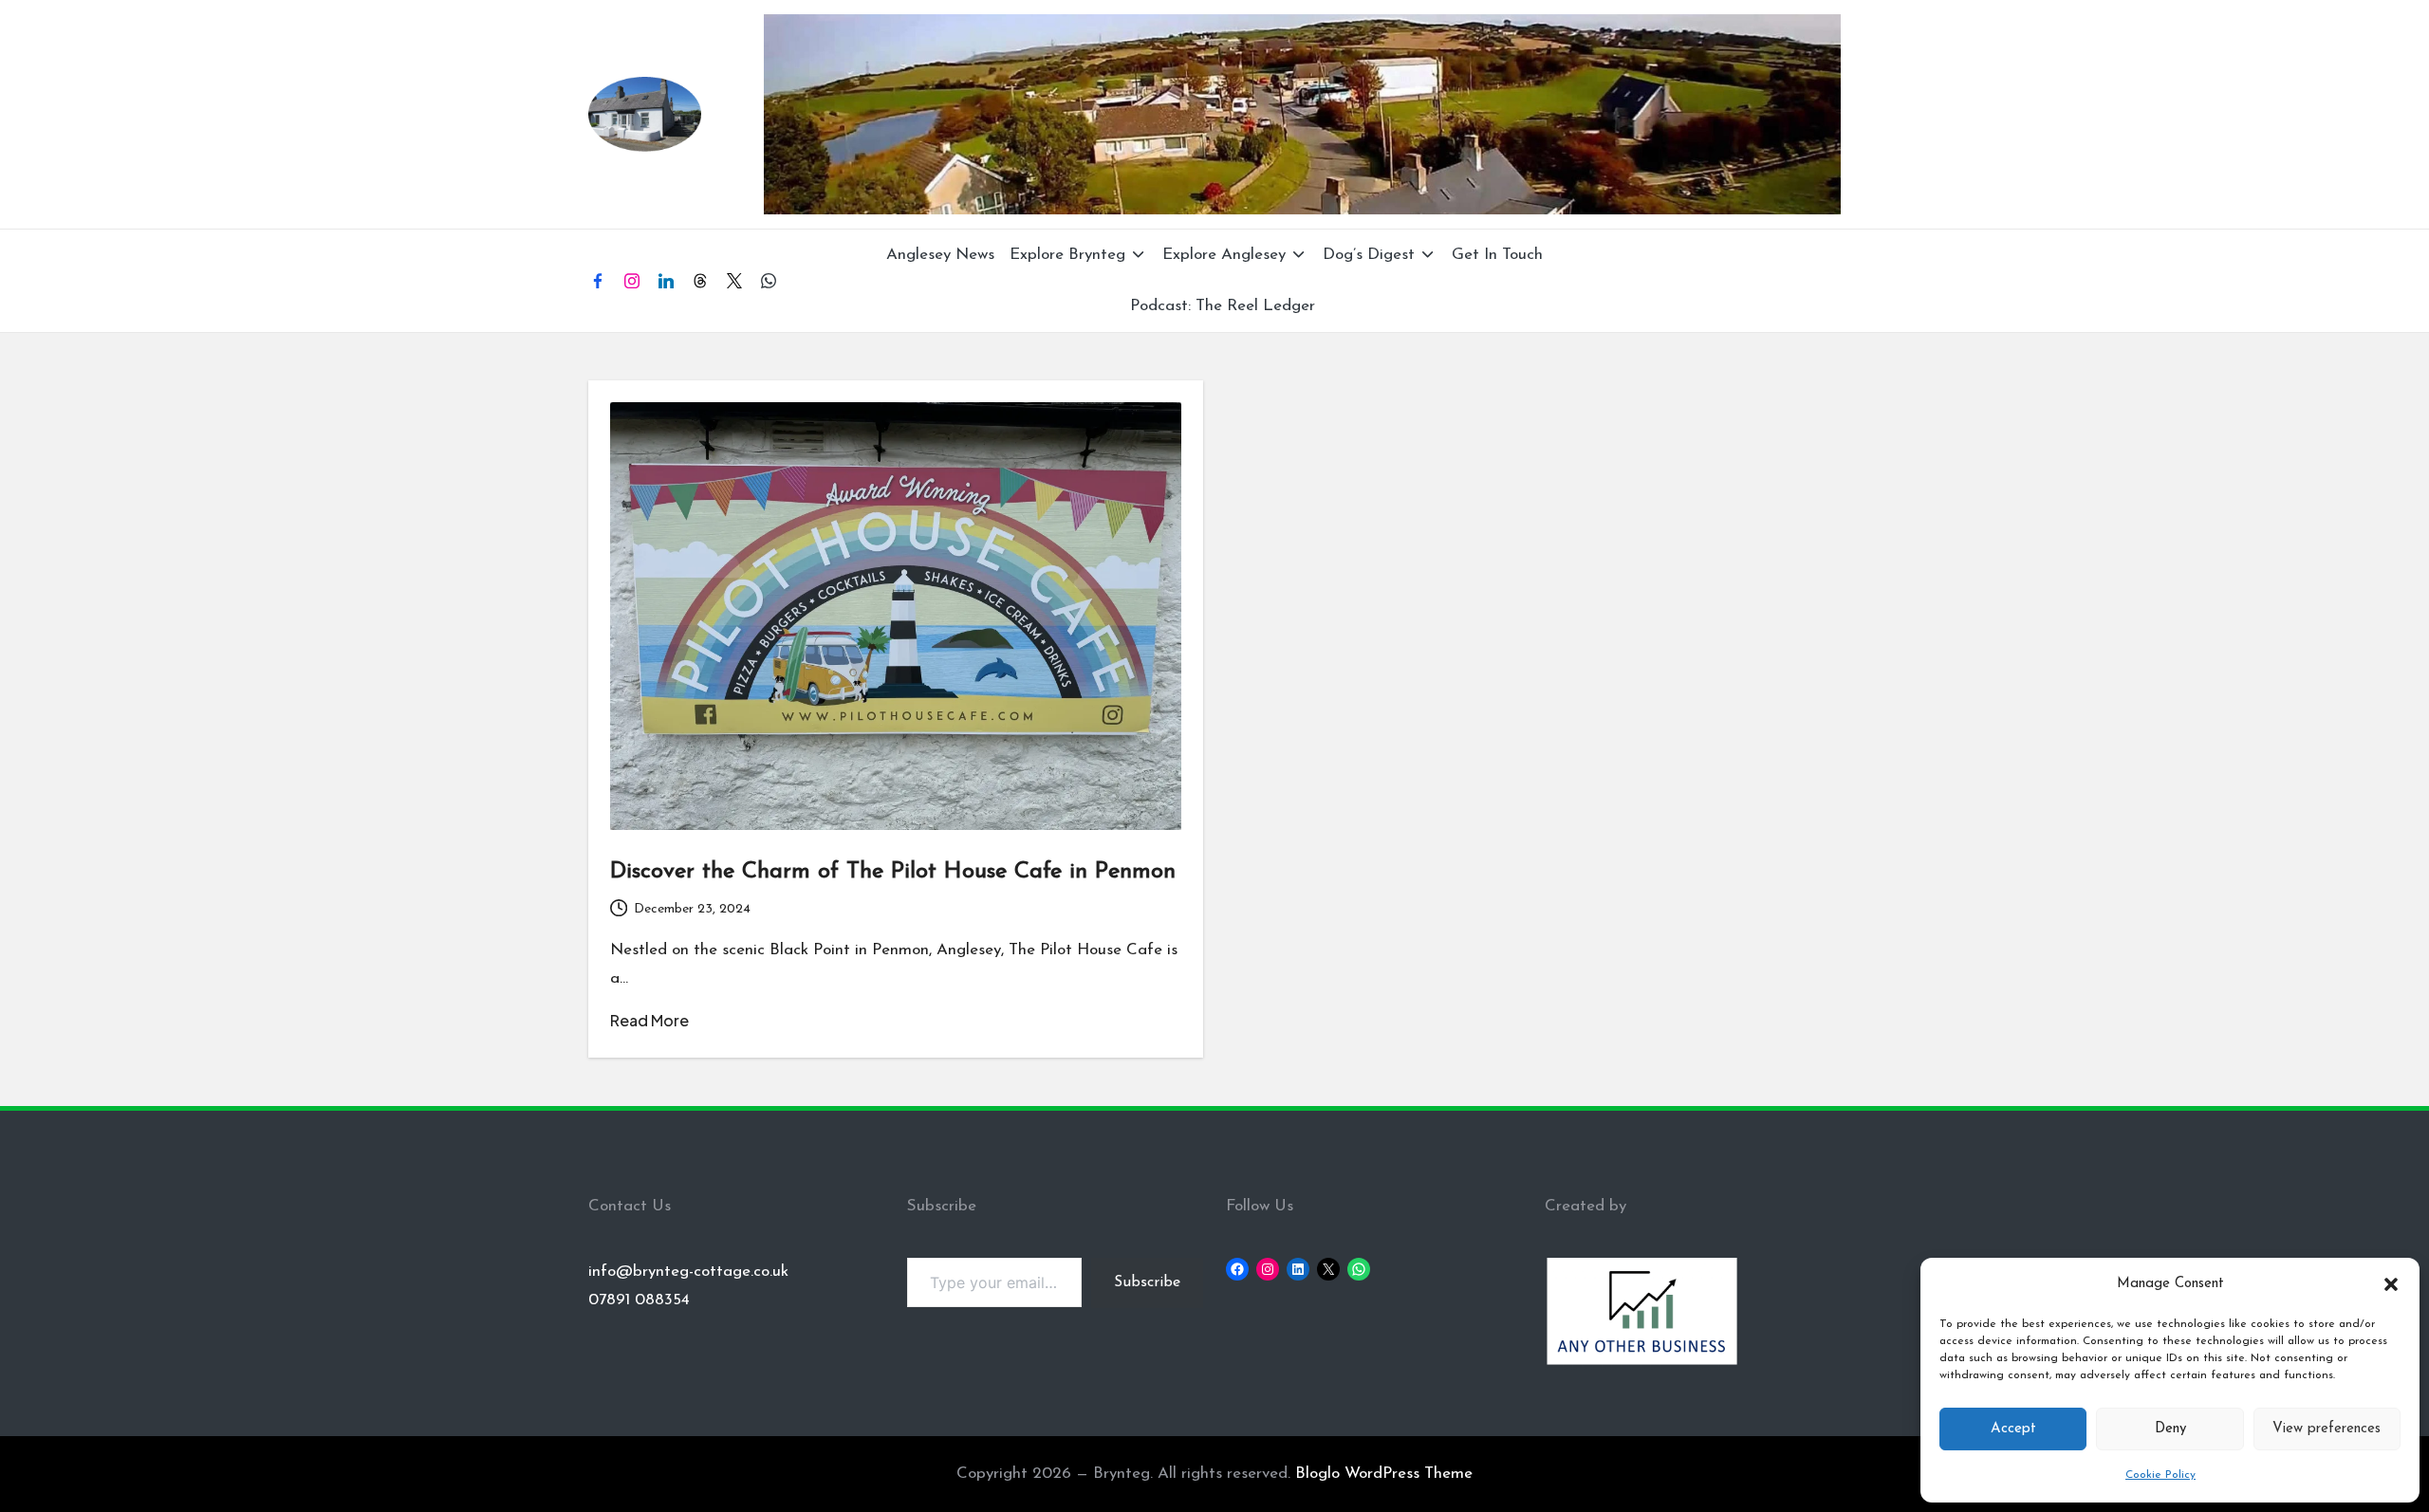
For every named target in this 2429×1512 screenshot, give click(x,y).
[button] (2391, 1284)
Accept (2013, 1429)
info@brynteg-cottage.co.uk (688, 1272)
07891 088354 (639, 1300)
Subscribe (1147, 1282)
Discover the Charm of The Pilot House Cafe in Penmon (893, 872)
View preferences (2327, 1429)
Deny (2170, 1429)
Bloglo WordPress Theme (1384, 1474)
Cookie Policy (2160, 1475)
